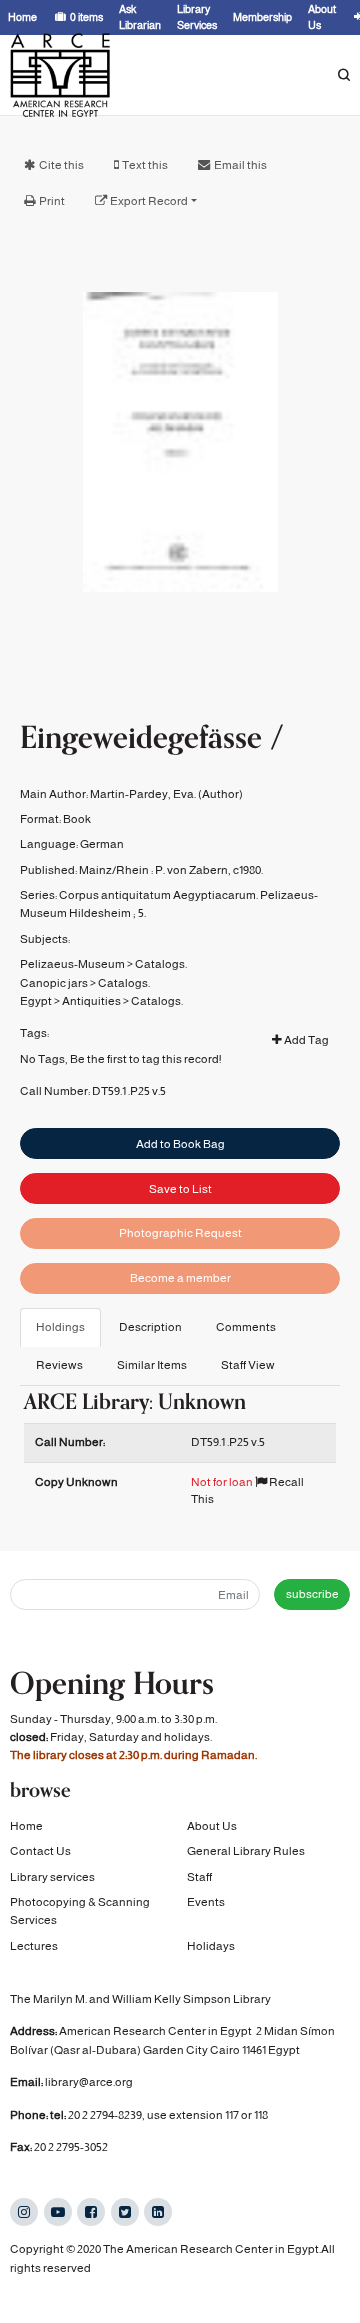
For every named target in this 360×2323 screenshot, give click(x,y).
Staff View (248, 1365)
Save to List (180, 1189)
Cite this (61, 165)
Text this (145, 165)
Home (26, 1826)
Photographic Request (180, 1233)
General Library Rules (246, 1851)
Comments (246, 1327)
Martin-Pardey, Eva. (143, 794)
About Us (212, 1826)
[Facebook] (91, 2212)
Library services (52, 1877)
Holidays (211, 1946)
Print (52, 201)
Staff (199, 1877)
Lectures (34, 1946)
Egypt (36, 1001)
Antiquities (91, 1001)
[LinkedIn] (158, 2212)
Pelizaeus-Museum (72, 964)
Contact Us (40, 1851)
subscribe (312, 1594)
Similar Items (152, 1365)
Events (206, 1902)
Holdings (60, 1327)
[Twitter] (125, 2212)
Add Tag (305, 1040)
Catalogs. (161, 964)
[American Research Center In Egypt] (60, 75)
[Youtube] (58, 2212)
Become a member (180, 1278)
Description (150, 1327)
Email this (240, 165)
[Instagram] (24, 2212)
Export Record (149, 201)
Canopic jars (54, 983)
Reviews (59, 1365)
